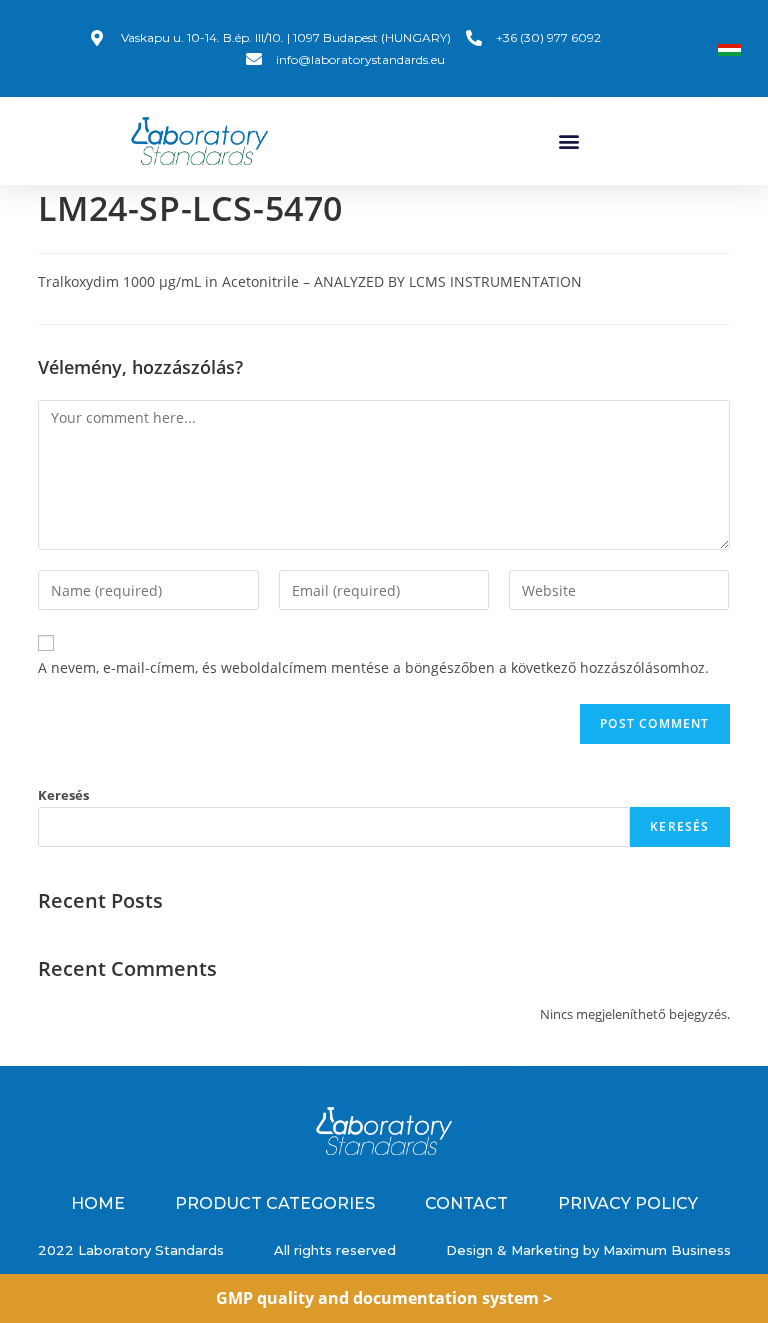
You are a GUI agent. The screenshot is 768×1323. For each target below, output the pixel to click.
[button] (568, 141)
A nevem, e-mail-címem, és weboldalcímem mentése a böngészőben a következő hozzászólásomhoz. (373, 667)
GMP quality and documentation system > (384, 1298)
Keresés (63, 795)
